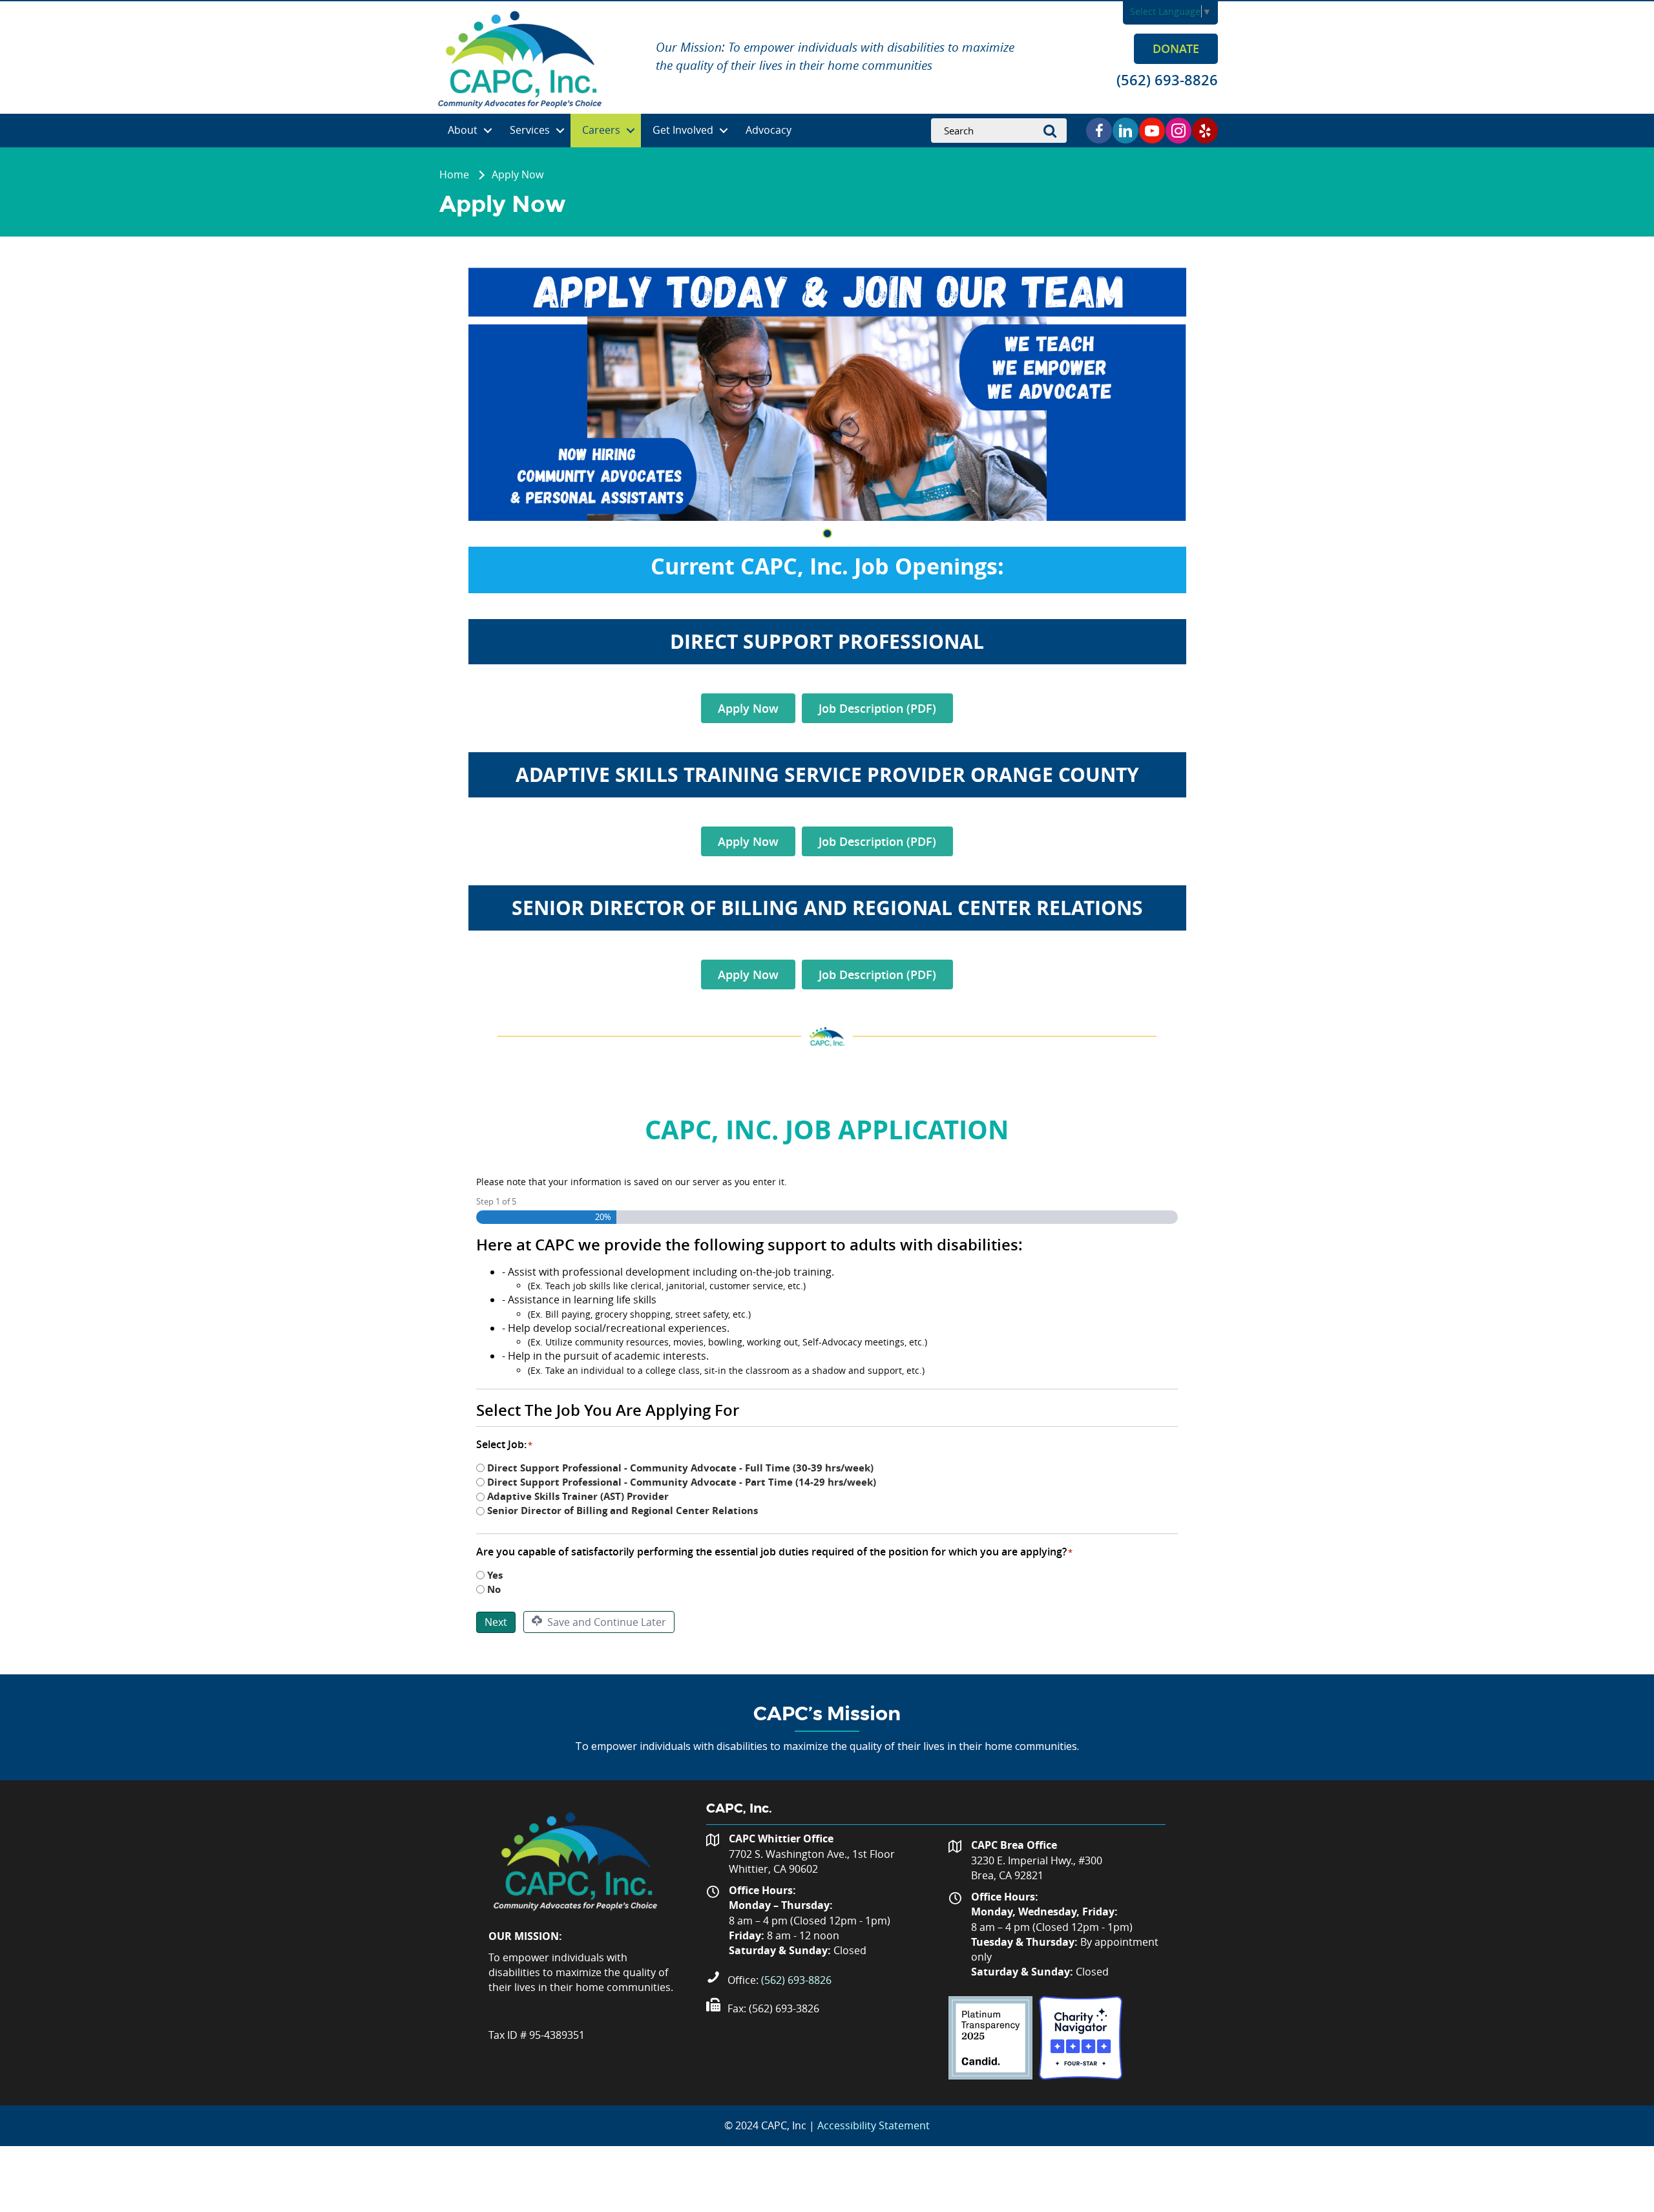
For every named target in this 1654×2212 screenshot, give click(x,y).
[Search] (1054, 131)
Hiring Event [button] (827, 533)
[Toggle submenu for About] (488, 131)
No (494, 1589)
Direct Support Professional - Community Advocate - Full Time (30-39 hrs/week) (680, 1468)
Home (454, 174)
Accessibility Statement (874, 2125)
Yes (495, 1575)
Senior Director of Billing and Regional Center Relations (623, 1511)
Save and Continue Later (605, 1622)
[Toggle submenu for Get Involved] (724, 131)
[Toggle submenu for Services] (560, 131)
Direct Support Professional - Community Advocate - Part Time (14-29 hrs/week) (682, 1482)
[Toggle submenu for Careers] (631, 131)
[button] (1176, 48)
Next (496, 1622)
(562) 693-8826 (796, 1980)
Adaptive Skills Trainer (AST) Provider (578, 1496)
